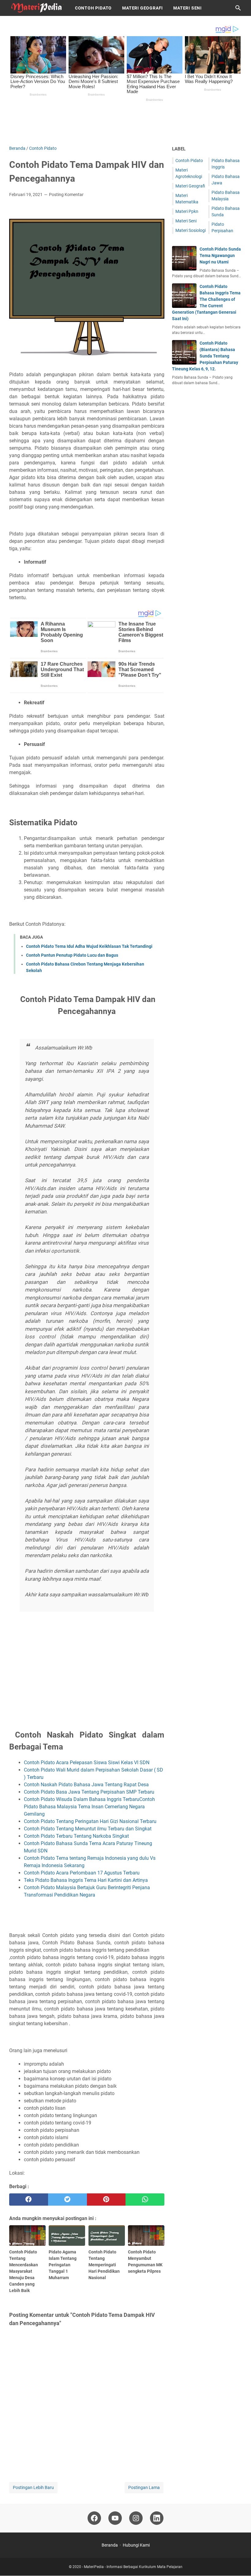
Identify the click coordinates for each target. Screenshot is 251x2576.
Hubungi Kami (136, 2545)
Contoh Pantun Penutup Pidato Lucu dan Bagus (72, 955)
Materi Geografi (142, 8)
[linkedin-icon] (157, 2518)
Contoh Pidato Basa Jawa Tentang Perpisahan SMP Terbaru (89, 1792)
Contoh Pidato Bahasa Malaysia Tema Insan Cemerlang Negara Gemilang (89, 1807)
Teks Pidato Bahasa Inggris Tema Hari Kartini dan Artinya (86, 1880)
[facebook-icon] (94, 2518)
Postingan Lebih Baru (33, 2487)
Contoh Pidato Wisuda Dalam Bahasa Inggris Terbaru (82, 1799)
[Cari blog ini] (238, 8)
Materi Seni (187, 8)
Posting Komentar (66, 195)
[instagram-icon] (136, 2518)
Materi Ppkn (187, 211)
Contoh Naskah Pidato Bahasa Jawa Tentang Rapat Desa (86, 1785)
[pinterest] (106, 2200)
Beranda (110, 2545)
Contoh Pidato (93, 8)
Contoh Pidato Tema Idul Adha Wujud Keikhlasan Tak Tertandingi (89, 946)
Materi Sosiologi (191, 230)
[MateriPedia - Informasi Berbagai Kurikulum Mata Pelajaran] (36, 8)
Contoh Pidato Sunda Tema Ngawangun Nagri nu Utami (220, 255)
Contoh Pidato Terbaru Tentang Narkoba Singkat (76, 1836)
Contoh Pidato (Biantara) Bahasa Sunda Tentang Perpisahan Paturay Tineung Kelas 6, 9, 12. (205, 356)
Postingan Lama (144, 2487)
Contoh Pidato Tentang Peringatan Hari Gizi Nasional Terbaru (90, 1821)
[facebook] (29, 2200)
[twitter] (67, 2200)
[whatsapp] (145, 2200)
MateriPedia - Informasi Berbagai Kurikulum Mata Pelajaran (133, 2567)
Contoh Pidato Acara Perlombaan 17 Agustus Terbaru (82, 1873)
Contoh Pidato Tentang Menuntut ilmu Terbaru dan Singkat (88, 1829)
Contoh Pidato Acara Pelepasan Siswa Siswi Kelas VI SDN (87, 1763)
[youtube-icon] (115, 2518)
